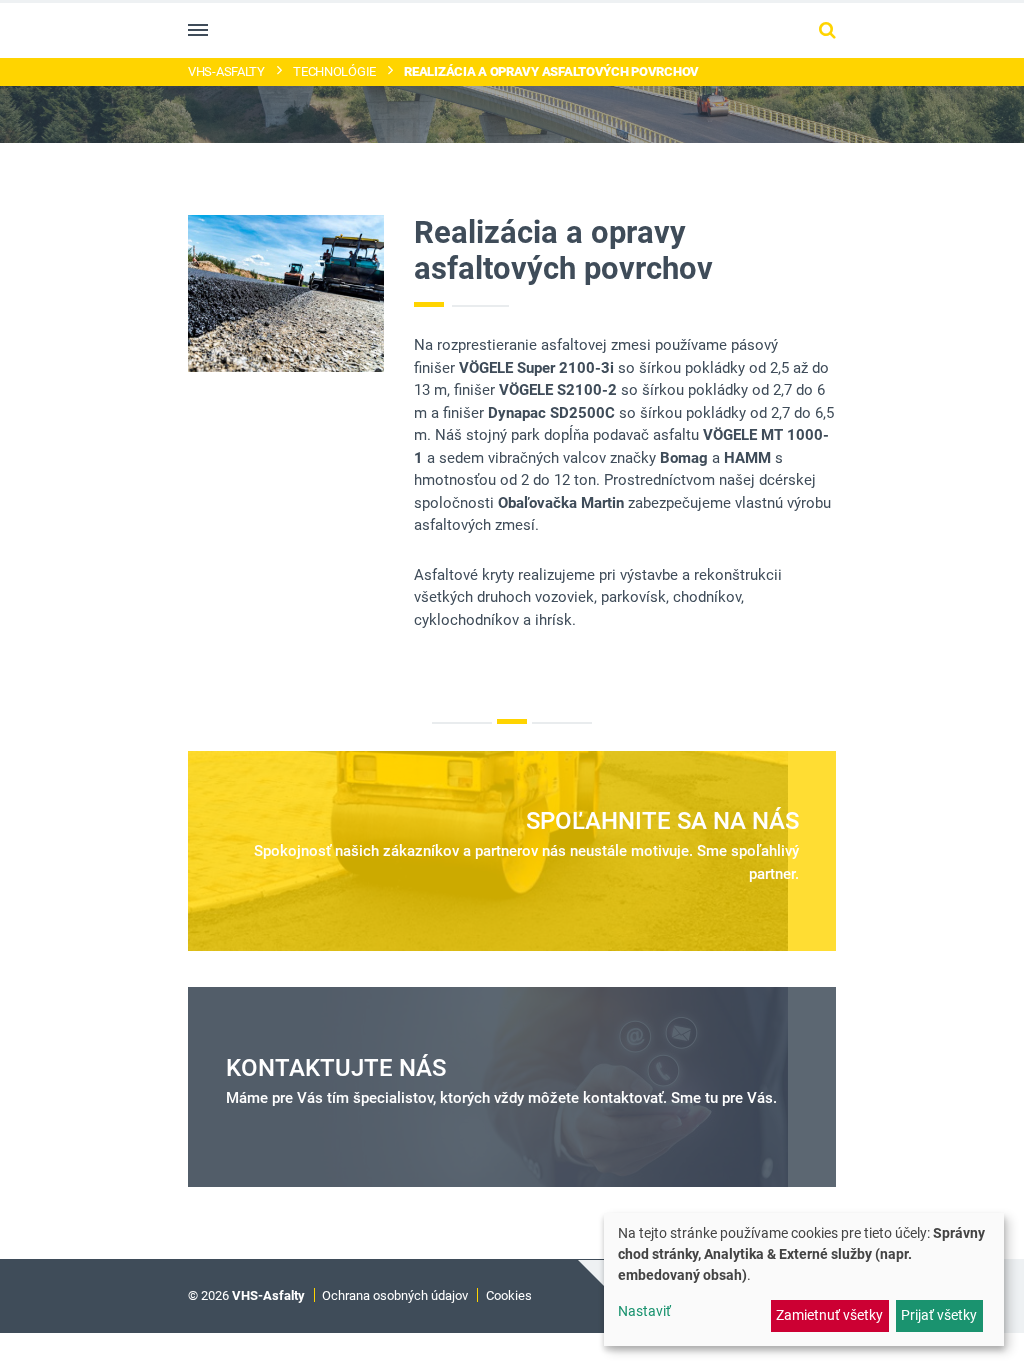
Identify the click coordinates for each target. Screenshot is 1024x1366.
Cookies (509, 1295)
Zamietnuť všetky (829, 1315)
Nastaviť (644, 1311)
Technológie (334, 71)
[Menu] (198, 30)
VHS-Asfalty (226, 71)
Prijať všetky (939, 1315)
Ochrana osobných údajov (395, 1295)
